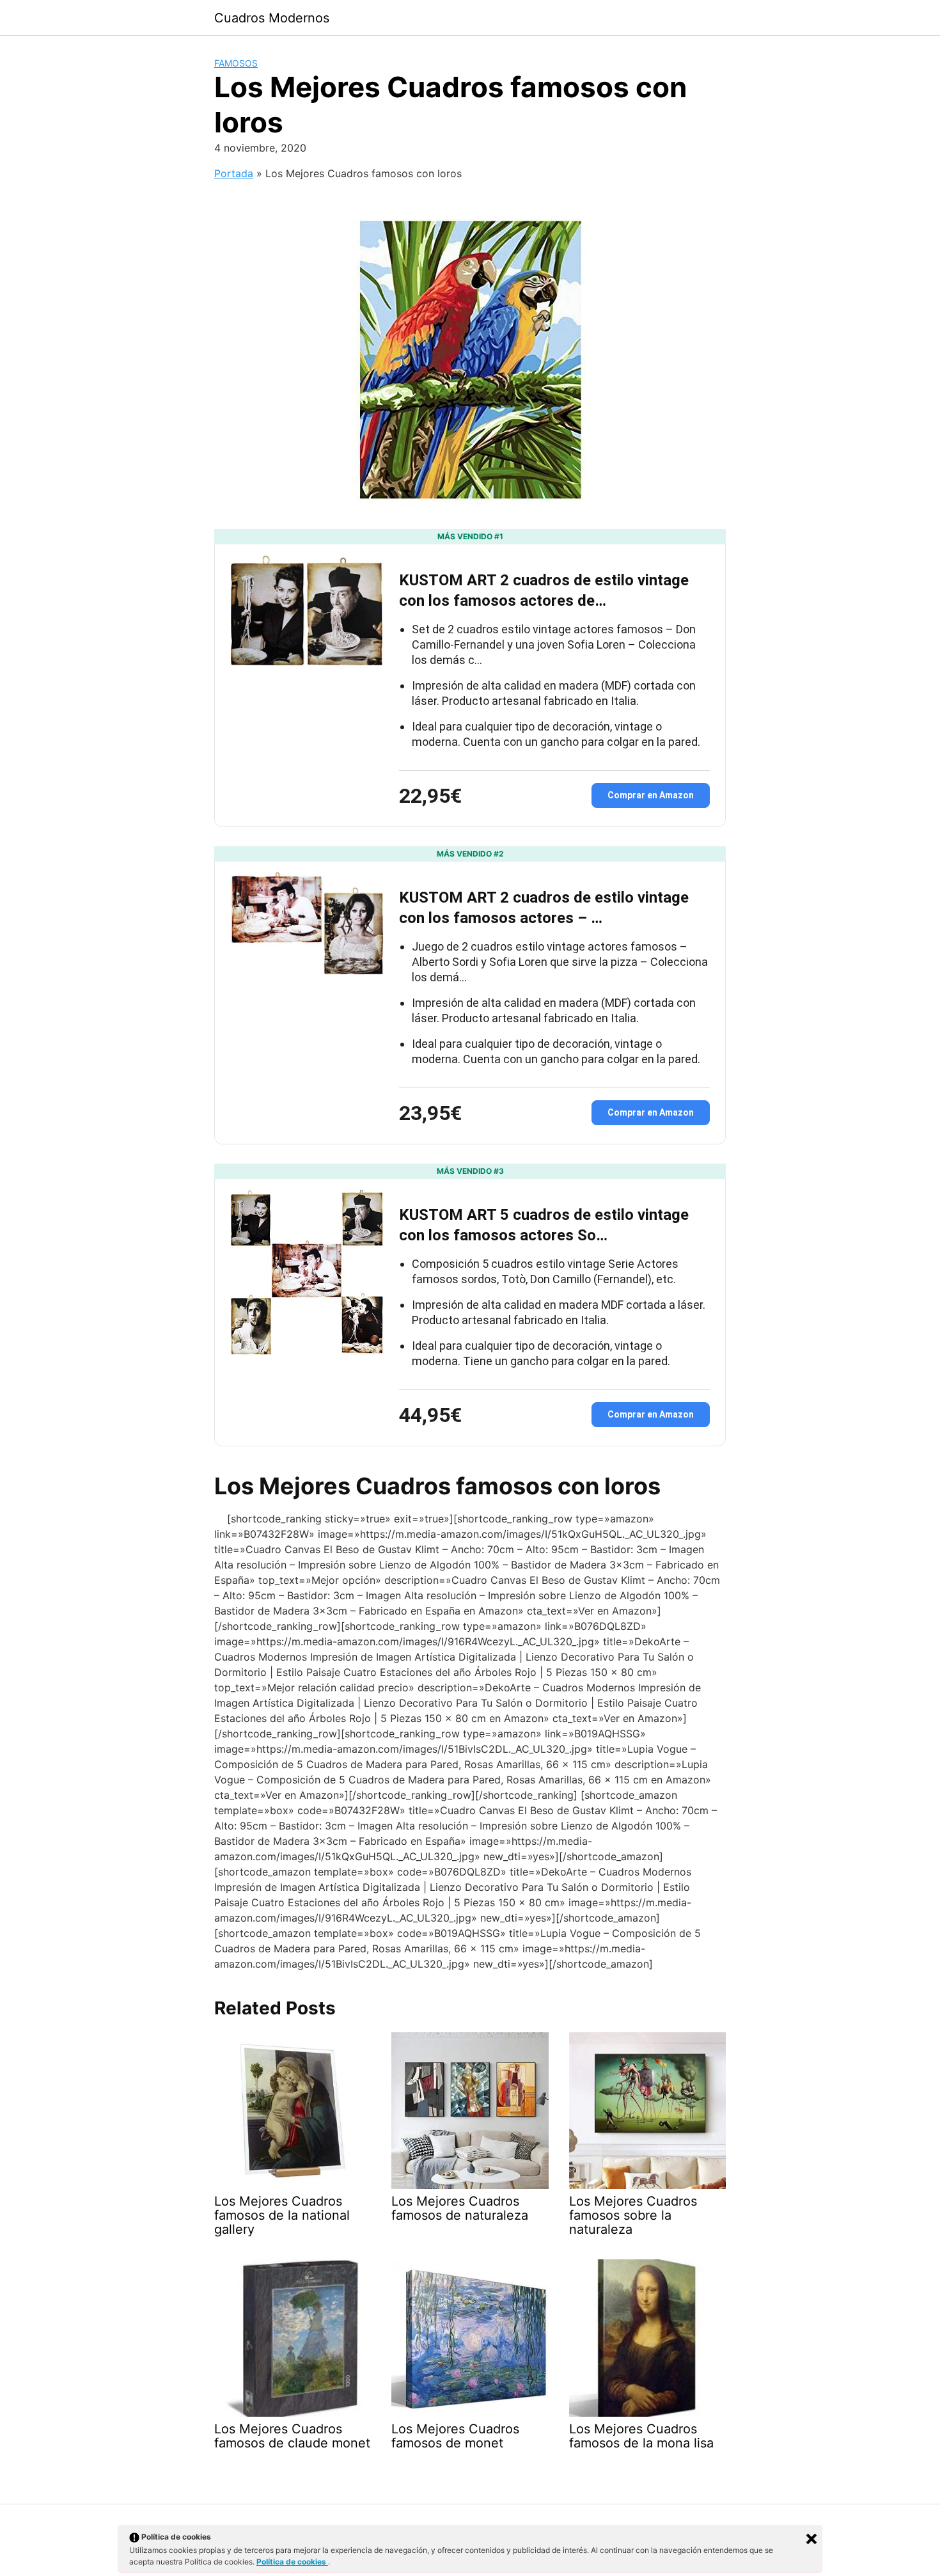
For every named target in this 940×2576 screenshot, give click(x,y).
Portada (234, 173)
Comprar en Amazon (651, 795)
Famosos (236, 63)
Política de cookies (292, 2562)
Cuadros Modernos (272, 18)
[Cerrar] (811, 2539)
